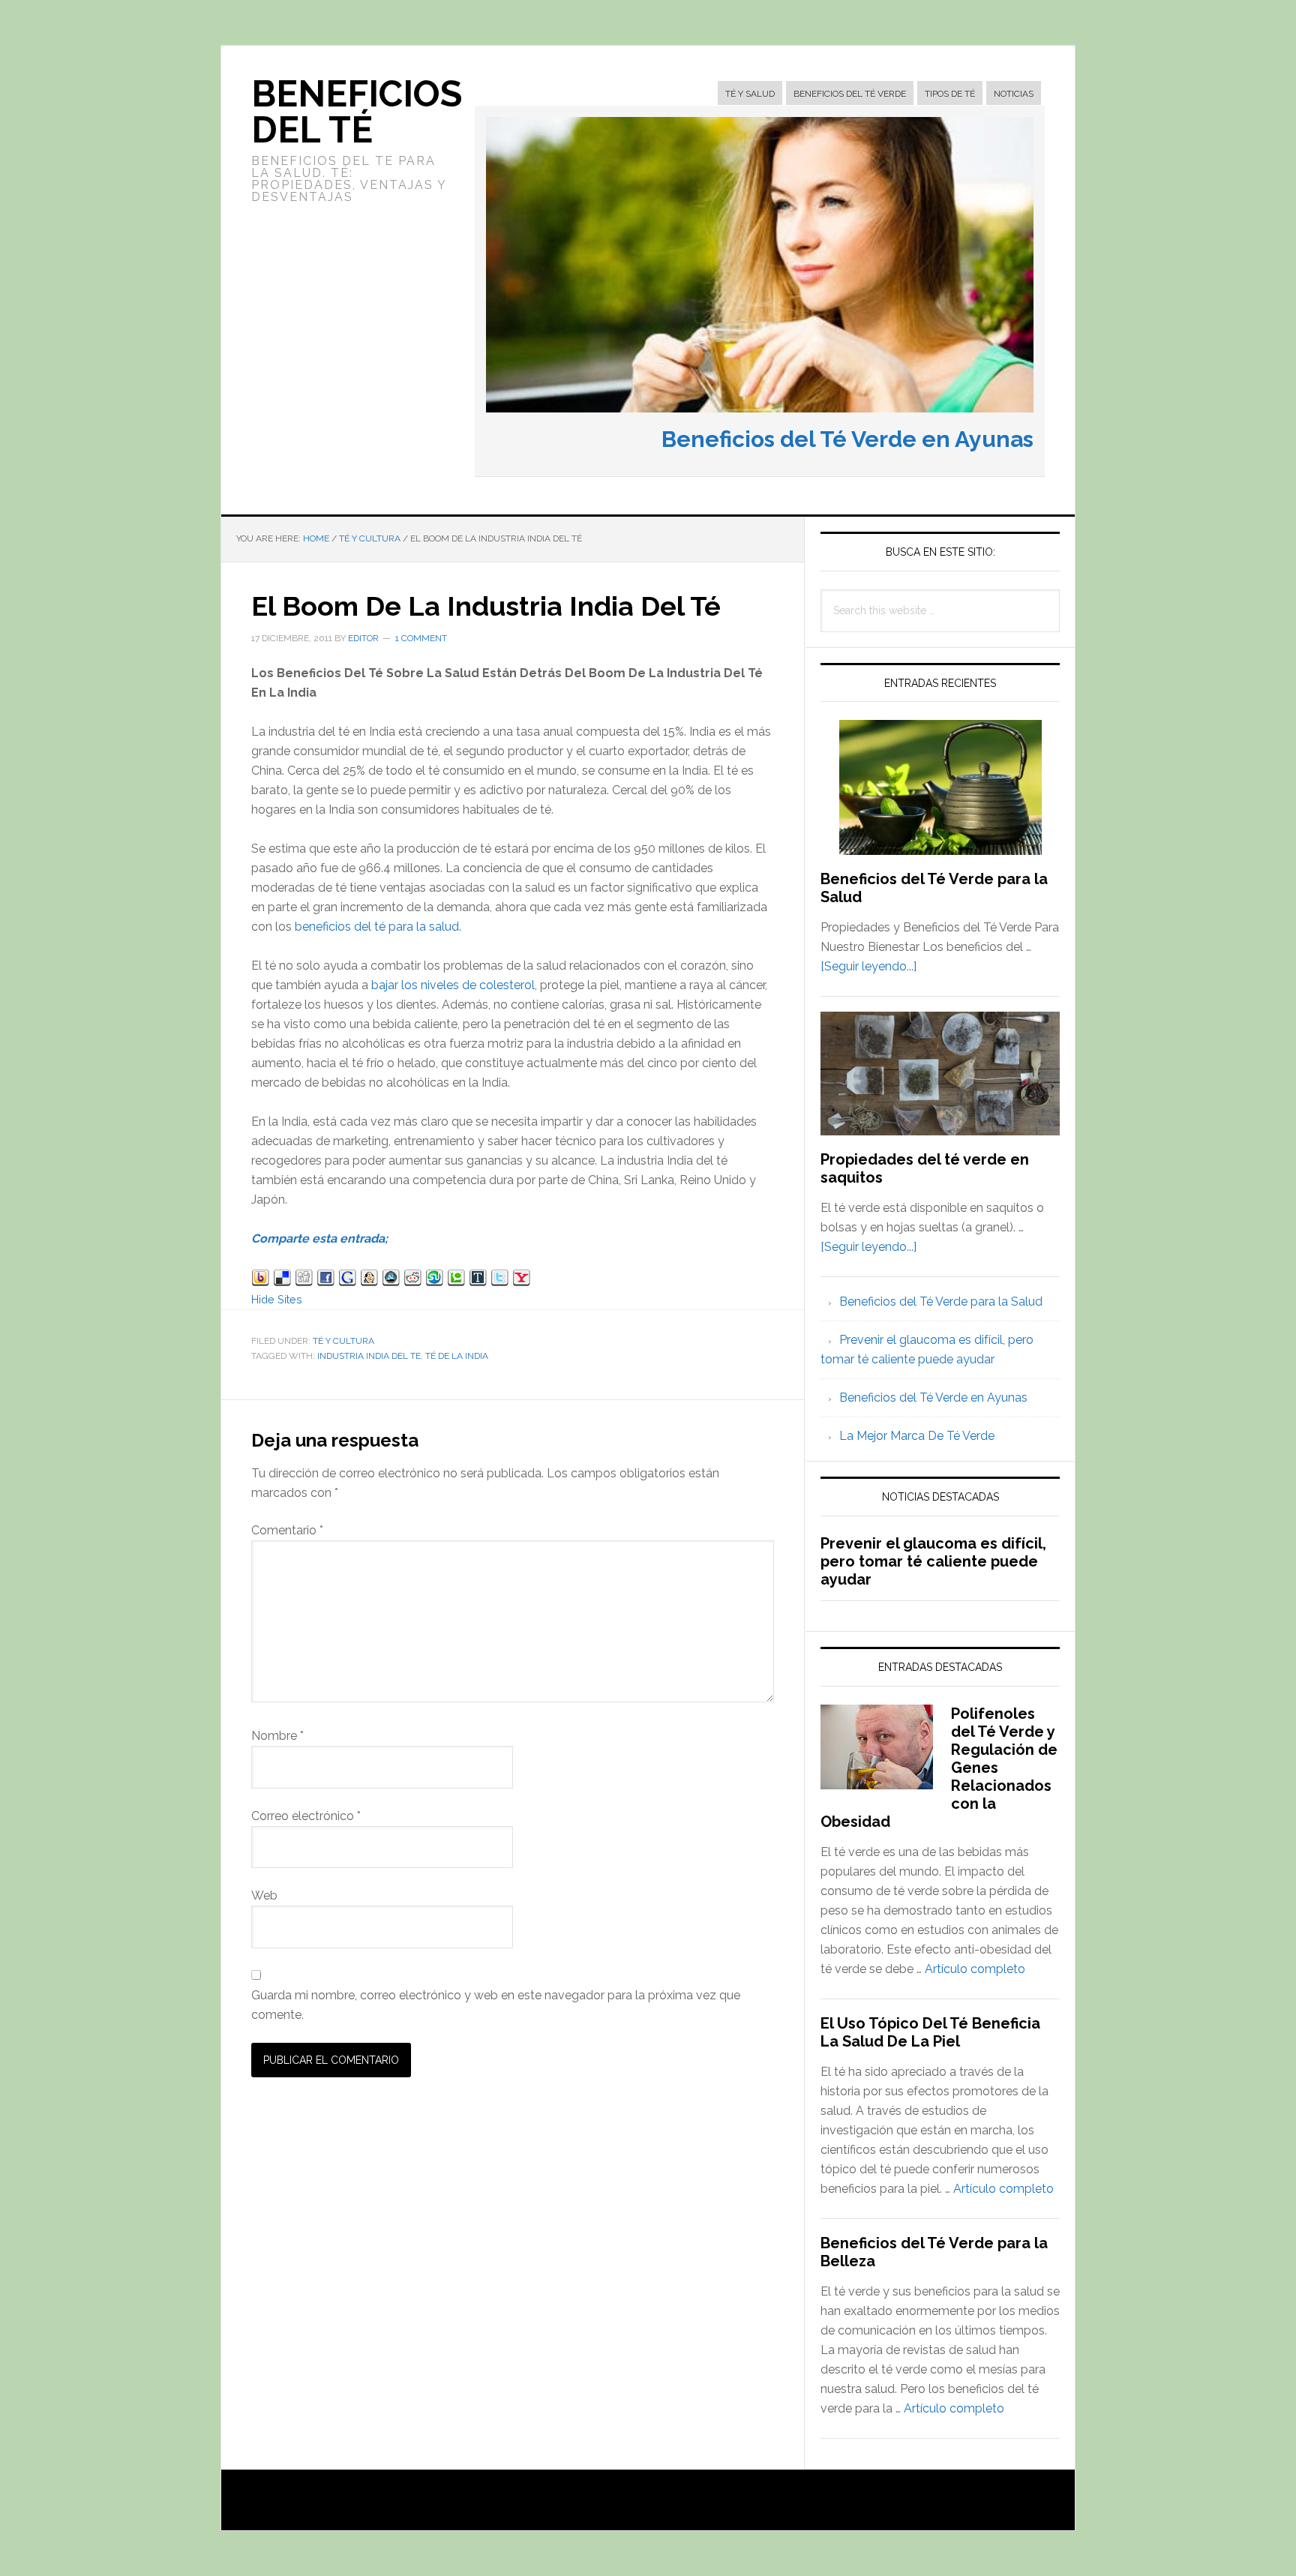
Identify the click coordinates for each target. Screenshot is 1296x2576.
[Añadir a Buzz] (261, 1280)
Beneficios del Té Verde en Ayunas (847, 439)
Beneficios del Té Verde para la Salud (941, 1301)
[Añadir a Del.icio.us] (282, 1280)
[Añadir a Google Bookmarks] (348, 1280)
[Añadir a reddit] (413, 1280)
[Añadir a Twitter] (500, 1280)
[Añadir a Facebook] (326, 1280)
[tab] (750, 94)
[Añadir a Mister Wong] (369, 1280)
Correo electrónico (306, 1816)
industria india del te (369, 1356)
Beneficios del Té (357, 112)
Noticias (1014, 94)
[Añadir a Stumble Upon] (435, 1280)
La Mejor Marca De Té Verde (917, 1436)
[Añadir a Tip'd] (478, 1280)
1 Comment (421, 638)
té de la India (457, 1356)
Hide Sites (277, 1299)
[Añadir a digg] (304, 1280)
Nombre (277, 1736)
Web (264, 1895)
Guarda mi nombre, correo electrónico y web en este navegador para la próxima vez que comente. (496, 2005)
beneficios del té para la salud (377, 927)
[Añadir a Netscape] (391, 1280)
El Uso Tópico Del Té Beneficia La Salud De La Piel (930, 2032)
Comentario (287, 1530)
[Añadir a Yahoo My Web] (522, 1280)
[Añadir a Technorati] (456, 1280)
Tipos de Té (950, 94)
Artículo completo (975, 1969)
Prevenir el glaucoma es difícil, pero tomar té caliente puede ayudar (933, 1561)
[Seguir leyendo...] (868, 966)
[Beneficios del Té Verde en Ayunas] (760, 416)
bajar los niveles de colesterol (453, 985)
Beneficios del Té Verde (850, 94)
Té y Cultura (343, 1341)
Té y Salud (750, 94)
